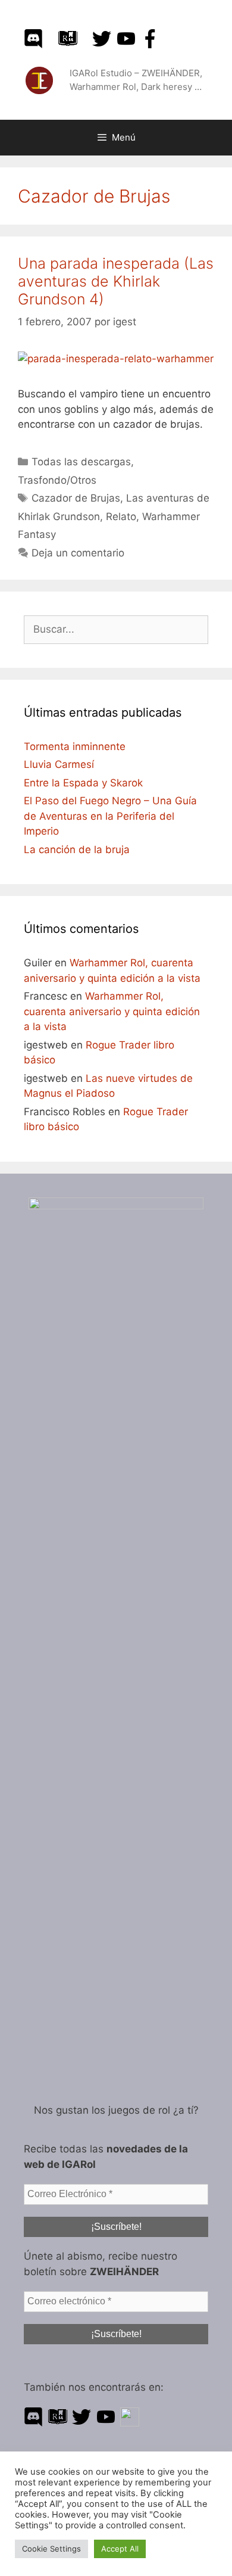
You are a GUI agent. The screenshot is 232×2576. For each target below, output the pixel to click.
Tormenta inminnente (75, 746)
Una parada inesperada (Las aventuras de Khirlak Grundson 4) (116, 281)
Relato (121, 517)
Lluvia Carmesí (59, 764)
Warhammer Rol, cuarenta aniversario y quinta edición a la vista (112, 1011)
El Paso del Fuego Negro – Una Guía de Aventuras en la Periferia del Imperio (110, 816)
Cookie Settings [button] (51, 2549)
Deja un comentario (78, 553)
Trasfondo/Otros (57, 480)
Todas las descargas (81, 462)
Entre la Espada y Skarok (83, 783)
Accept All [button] (120, 2549)
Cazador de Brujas (76, 498)
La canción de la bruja (77, 850)
